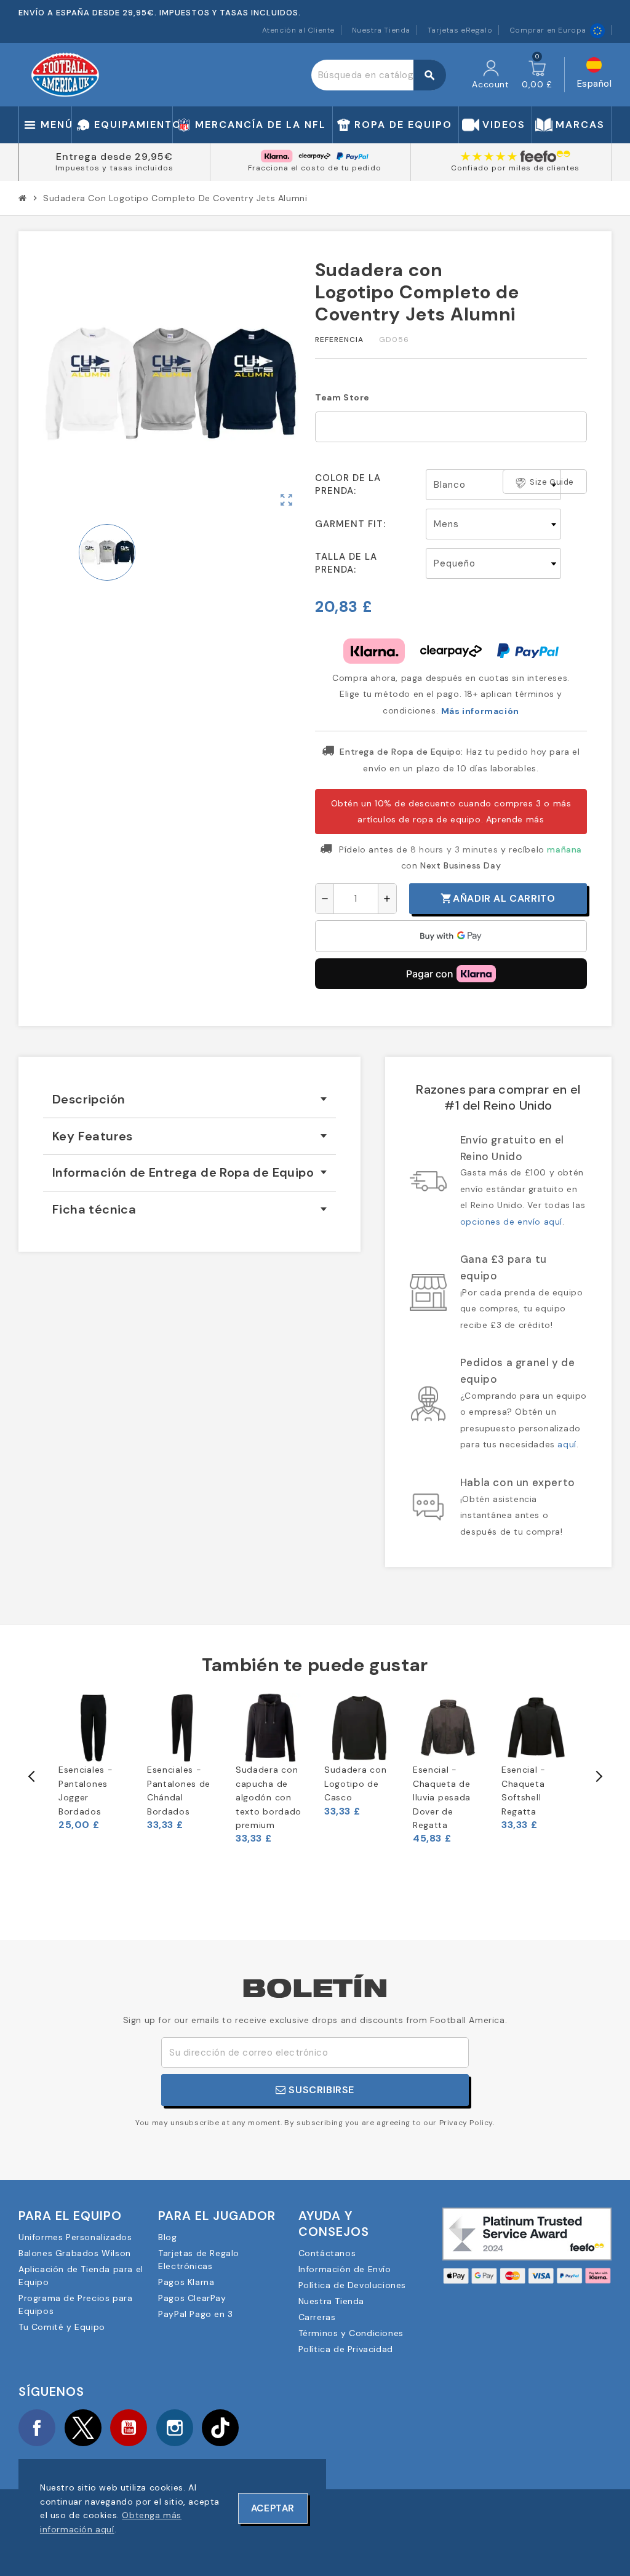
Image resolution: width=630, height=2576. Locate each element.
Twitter (83, 2428)
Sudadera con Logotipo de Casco (355, 1783)
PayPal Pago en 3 (196, 2314)
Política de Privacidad (346, 2349)
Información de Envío (345, 2269)
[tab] (189, 1099)
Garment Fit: (350, 524)
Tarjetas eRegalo (460, 30)
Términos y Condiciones (351, 2333)
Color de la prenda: (348, 484)
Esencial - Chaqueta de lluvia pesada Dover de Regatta (442, 1797)
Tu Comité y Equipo (62, 2327)
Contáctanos (327, 2253)
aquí (567, 1444)
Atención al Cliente (298, 30)
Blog (167, 2237)
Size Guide (552, 482)
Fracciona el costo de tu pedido (315, 168)
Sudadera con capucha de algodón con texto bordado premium (269, 1797)
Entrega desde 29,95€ (114, 157)
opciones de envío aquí (511, 1222)
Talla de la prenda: (346, 563)
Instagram (175, 2428)
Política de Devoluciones (352, 2285)
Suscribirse (320, 2090)
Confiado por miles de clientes (515, 168)
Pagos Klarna (186, 2282)
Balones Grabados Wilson (75, 2253)
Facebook (37, 2428)
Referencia (339, 340)
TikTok (220, 2428)
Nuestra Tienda (381, 30)
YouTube (129, 2428)
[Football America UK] (65, 74)
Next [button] (598, 1776)
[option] (94, 1762)
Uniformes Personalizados (75, 2237)
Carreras (317, 2317)
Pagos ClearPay (192, 2298)
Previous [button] (32, 1776)
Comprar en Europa (548, 30)
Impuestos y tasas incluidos (114, 168)
